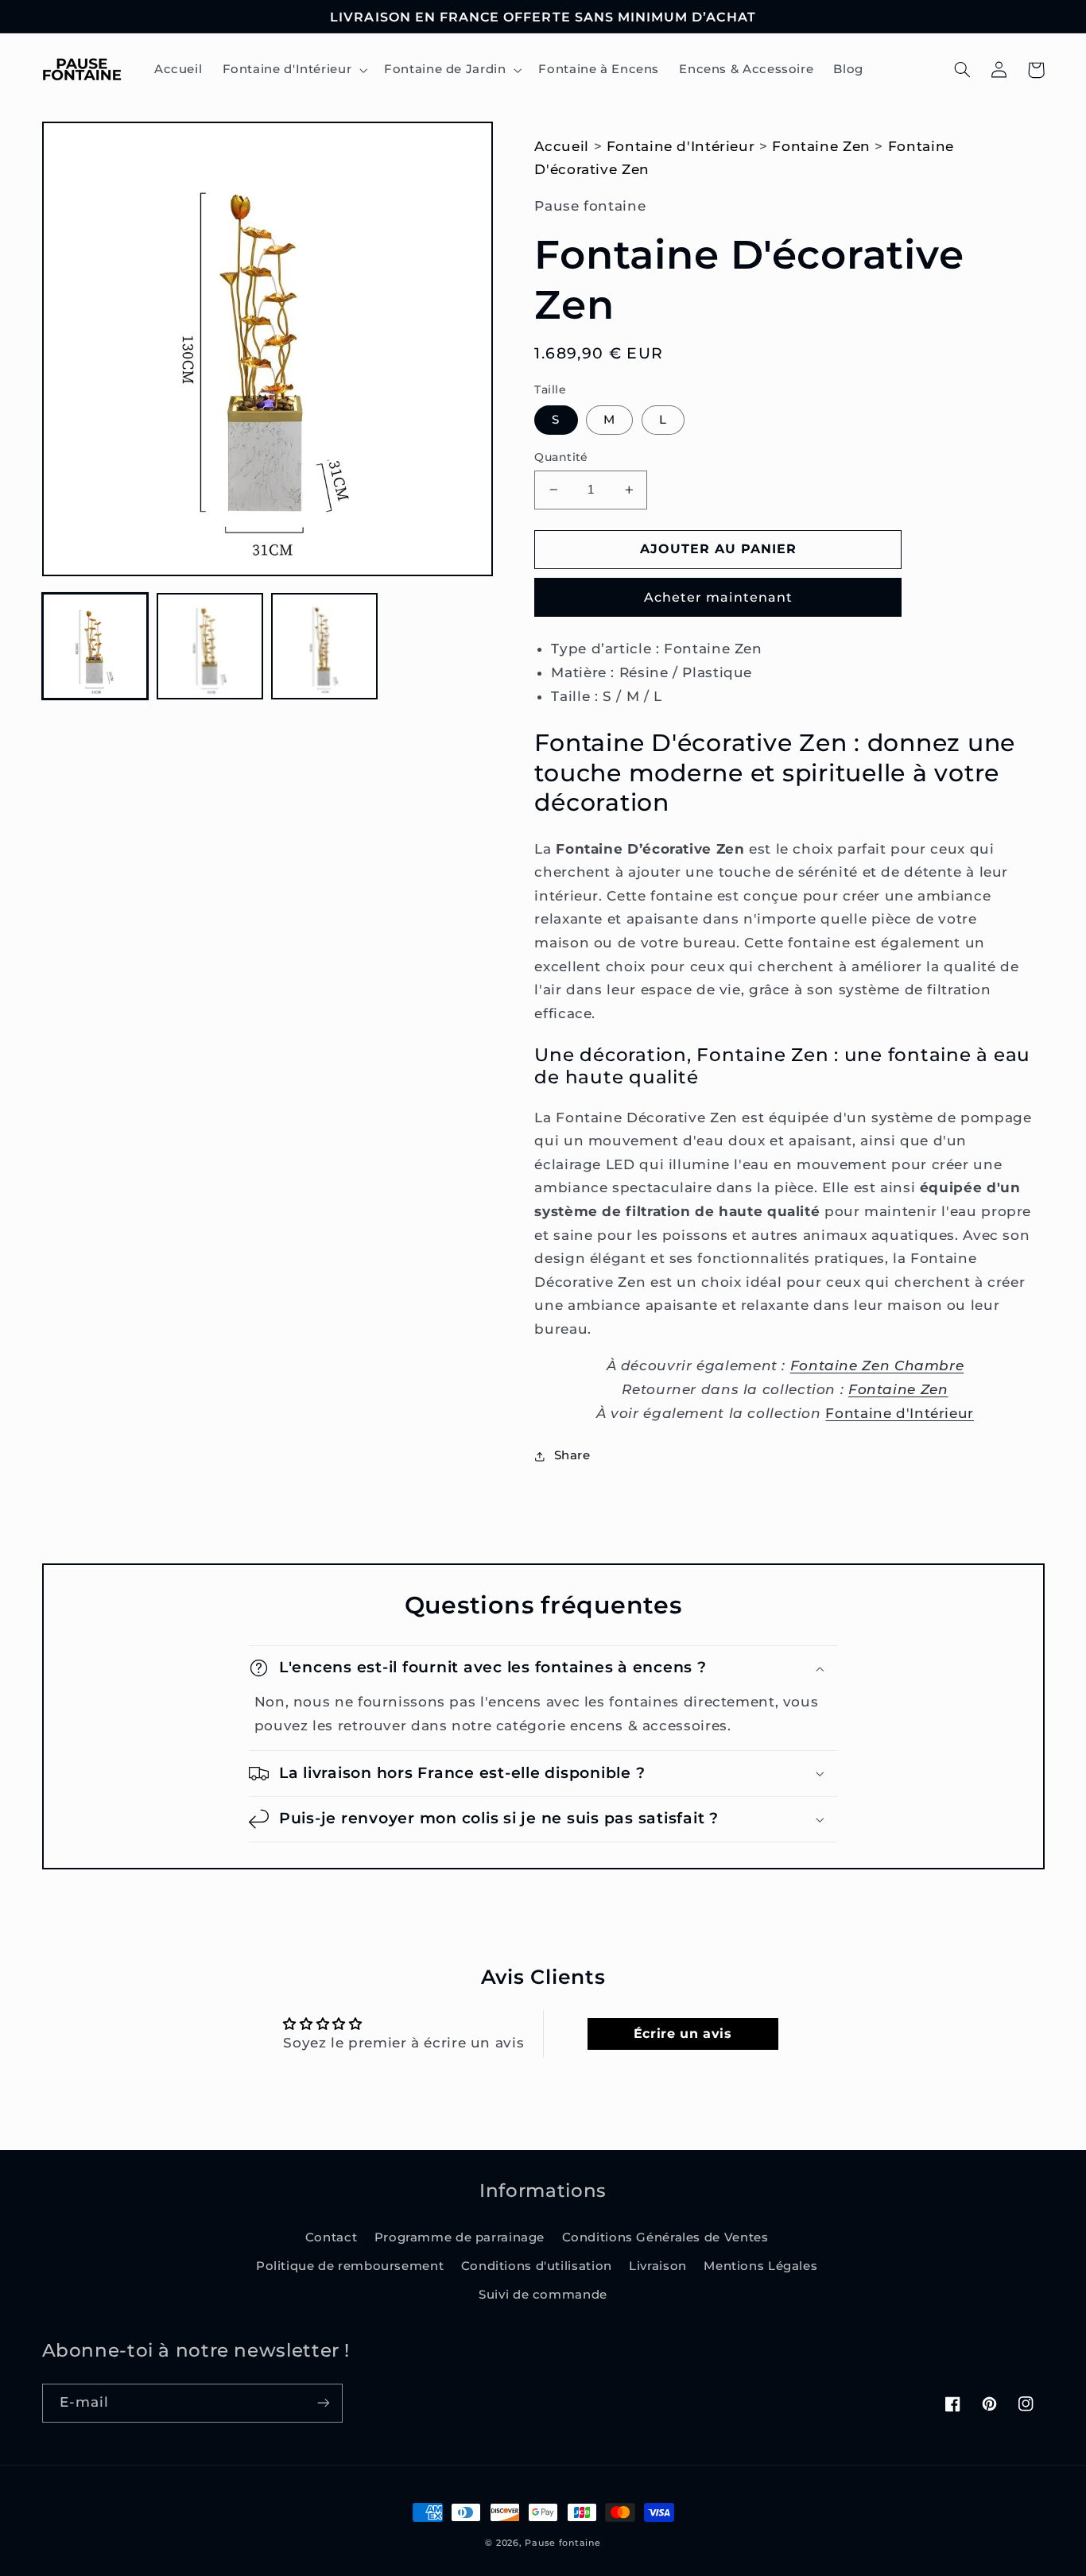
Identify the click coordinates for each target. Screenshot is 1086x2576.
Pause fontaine (562, 2543)
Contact (331, 2237)
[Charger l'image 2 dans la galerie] (210, 646)
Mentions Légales (760, 2266)
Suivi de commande (543, 2295)
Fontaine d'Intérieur (681, 146)
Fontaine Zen (821, 146)
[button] (293, 70)
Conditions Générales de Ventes (665, 2237)
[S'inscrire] (323, 2403)
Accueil (561, 146)
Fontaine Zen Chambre (877, 1365)
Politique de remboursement (350, 2266)
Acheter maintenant (718, 597)
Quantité (561, 457)
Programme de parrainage (460, 2237)
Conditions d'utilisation (537, 2266)
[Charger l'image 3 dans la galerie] (324, 646)
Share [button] (572, 1455)
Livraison (658, 2266)
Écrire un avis (683, 2034)
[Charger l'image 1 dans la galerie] (95, 646)
